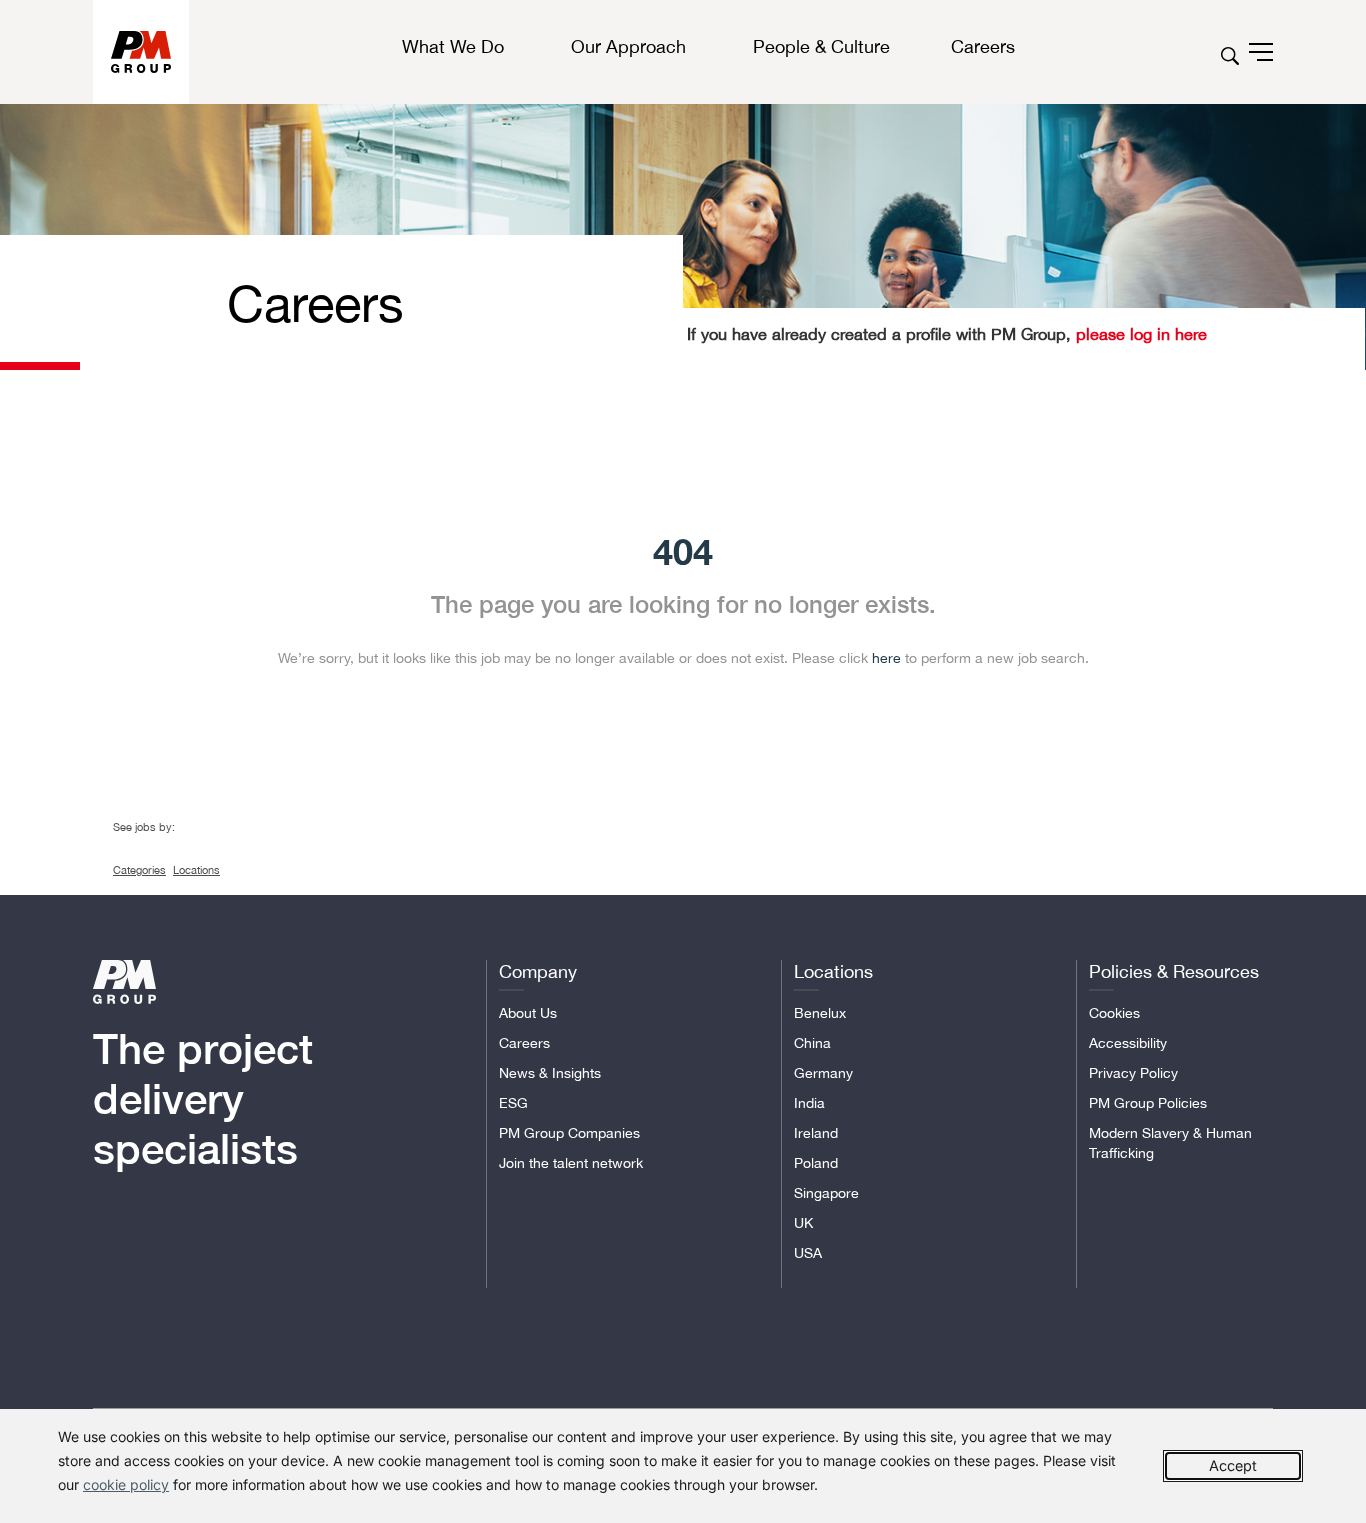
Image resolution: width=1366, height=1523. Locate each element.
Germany (823, 1073)
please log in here (1139, 334)
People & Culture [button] (821, 46)
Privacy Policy (1133, 1073)
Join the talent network (571, 1163)
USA (808, 1253)
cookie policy (126, 1484)
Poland (816, 1163)
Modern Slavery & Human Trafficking (1170, 1143)
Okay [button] (1233, 1466)
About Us (528, 1013)
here (886, 658)
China (812, 1043)
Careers (524, 1043)
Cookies (1114, 1013)
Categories (139, 870)
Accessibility (1128, 1043)
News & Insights (550, 1073)
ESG (513, 1103)
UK (803, 1223)
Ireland (816, 1133)
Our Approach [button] (628, 46)
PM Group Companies (569, 1133)
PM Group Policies (1148, 1103)
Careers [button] (983, 46)
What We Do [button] (453, 46)
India (809, 1103)
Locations (196, 870)
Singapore (826, 1193)
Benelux (820, 1013)
